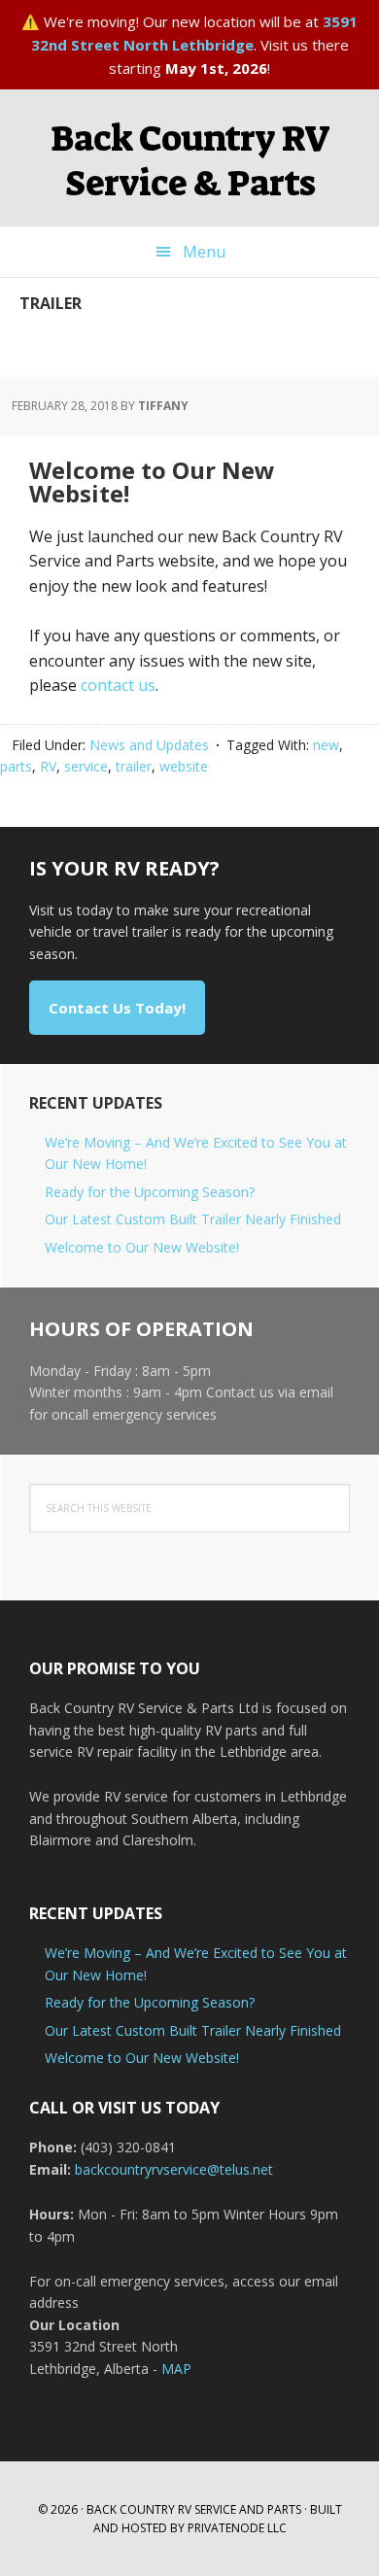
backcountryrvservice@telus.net (174, 2169)
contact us (118, 685)
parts (16, 766)
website (184, 766)
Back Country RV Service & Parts (190, 161)
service (86, 766)
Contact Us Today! (117, 1008)
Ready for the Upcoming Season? (150, 1192)
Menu (204, 252)
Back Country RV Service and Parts (194, 2509)
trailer (134, 766)
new (326, 745)
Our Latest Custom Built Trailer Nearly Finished (193, 1219)
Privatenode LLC (237, 2528)
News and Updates (149, 745)
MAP (176, 2369)
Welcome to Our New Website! (152, 481)
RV (48, 766)
